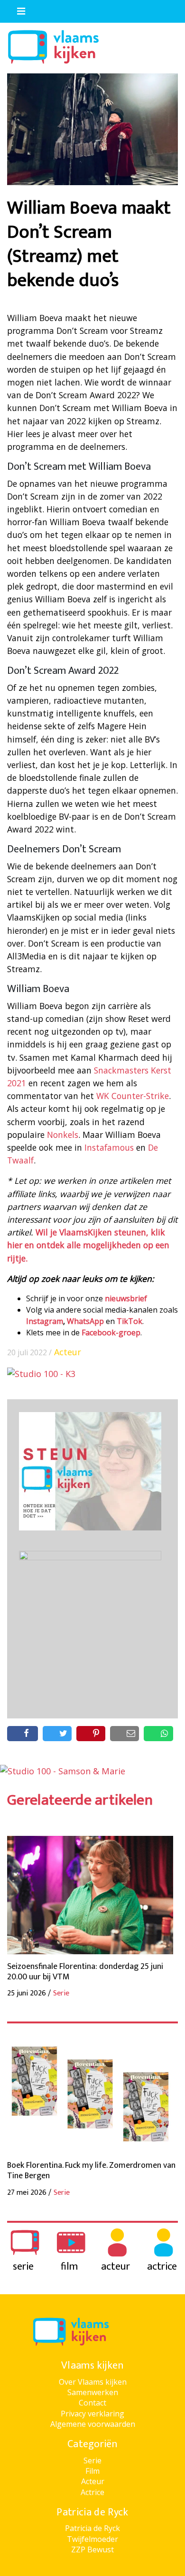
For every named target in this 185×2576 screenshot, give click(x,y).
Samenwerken (93, 2392)
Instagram (45, 1321)
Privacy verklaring (92, 2414)
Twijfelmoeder (92, 2539)
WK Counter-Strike (133, 1096)
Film (92, 2471)
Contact (92, 2403)
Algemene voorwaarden (93, 2424)
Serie (92, 2460)
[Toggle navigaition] (17, 9)
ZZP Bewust (92, 2549)
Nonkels (63, 1135)
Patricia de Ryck (92, 2528)
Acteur (68, 1352)
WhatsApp (85, 1321)
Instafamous (109, 1147)
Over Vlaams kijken (93, 2382)
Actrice (92, 2492)
